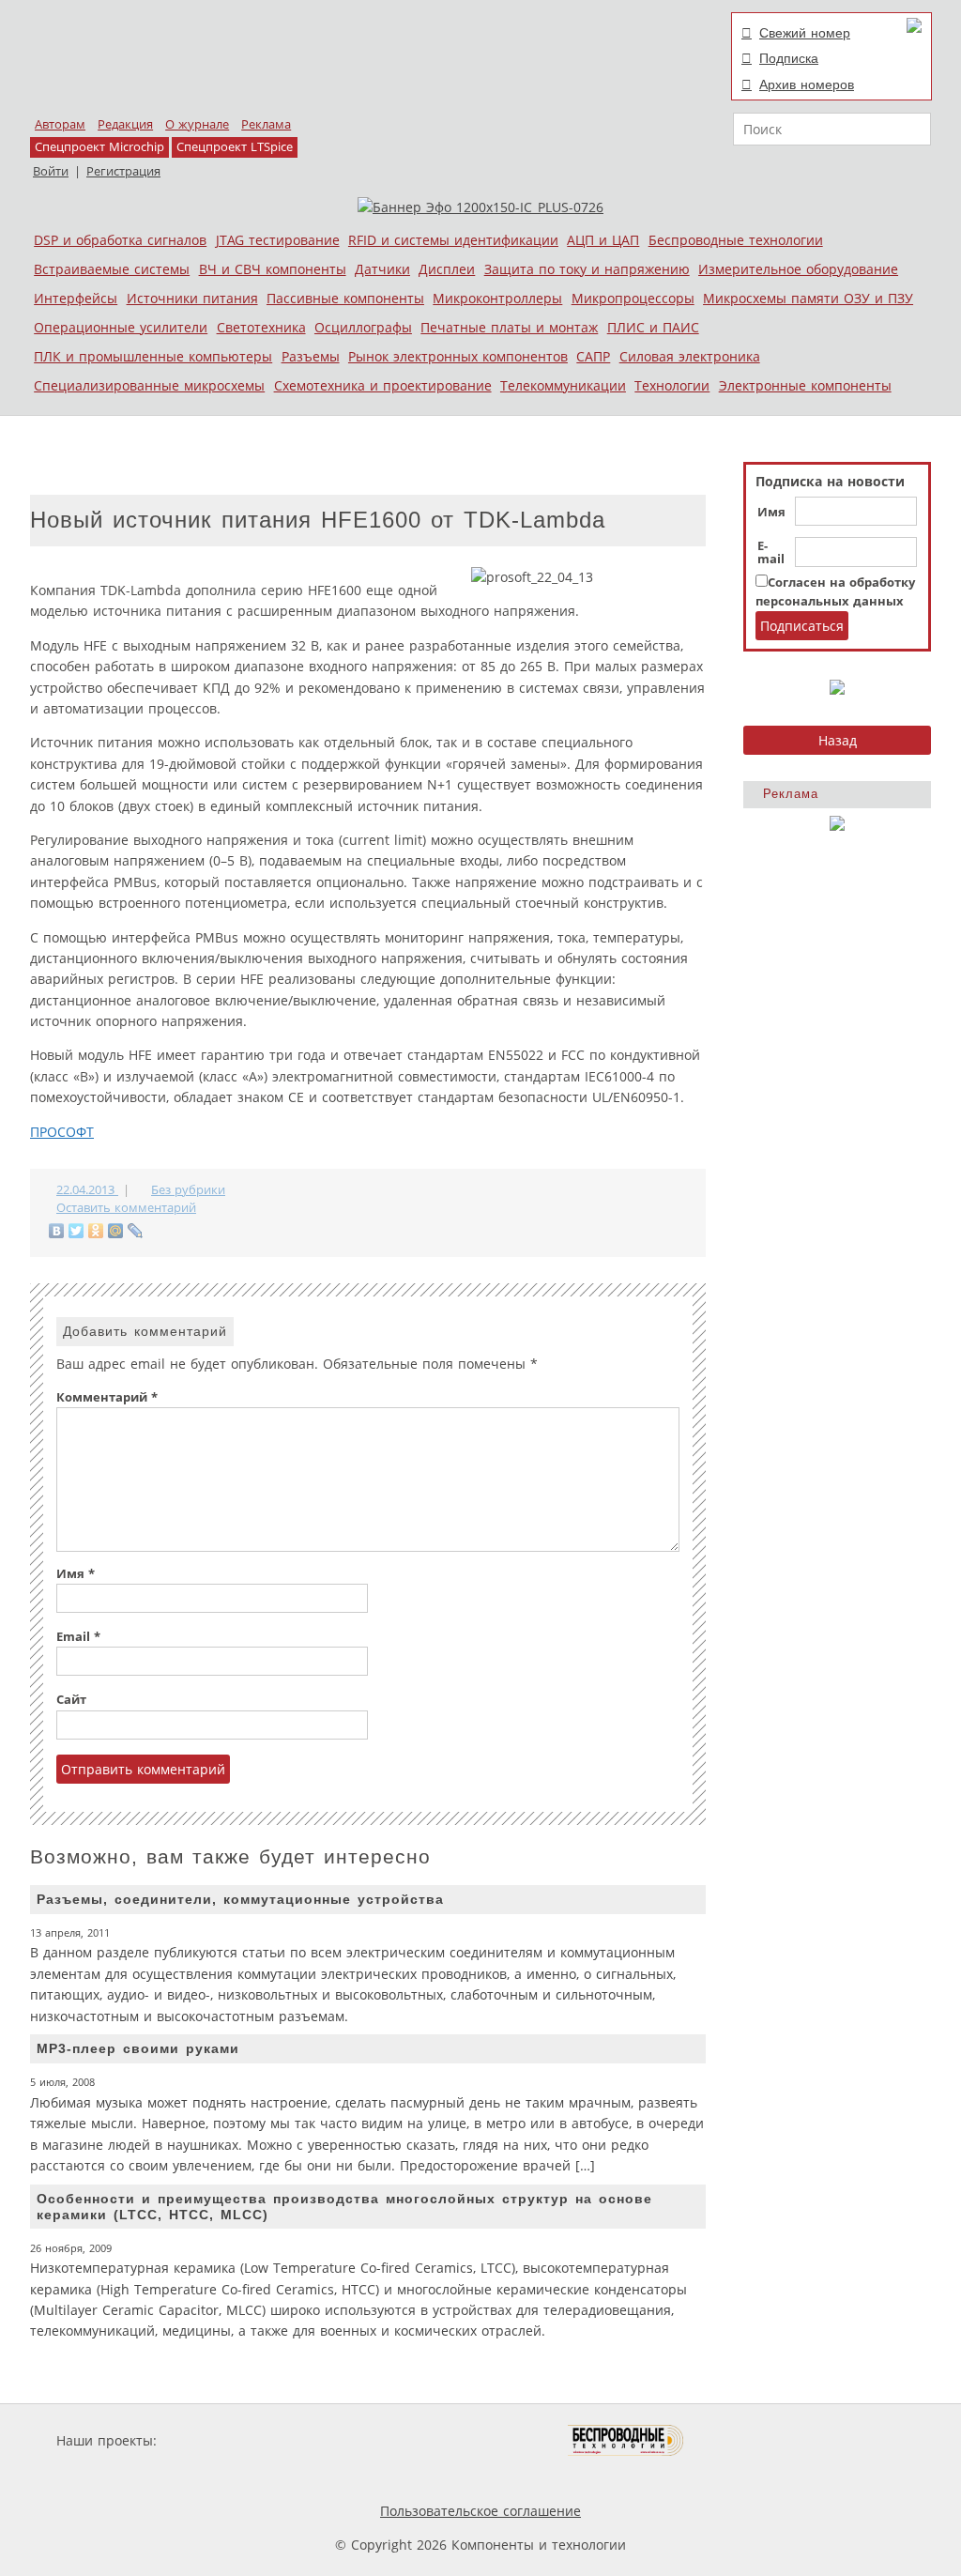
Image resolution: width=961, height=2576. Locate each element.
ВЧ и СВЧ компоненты (273, 269)
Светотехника (261, 327)
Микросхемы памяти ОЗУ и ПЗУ (808, 298)
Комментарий (107, 1397)
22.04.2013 (87, 1190)
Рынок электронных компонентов (458, 356)
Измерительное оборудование (798, 269)
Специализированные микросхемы (149, 385)
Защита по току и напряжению (587, 269)
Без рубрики (188, 1190)
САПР (593, 356)
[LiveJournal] (136, 1231)
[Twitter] (76, 1231)
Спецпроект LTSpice (235, 147)
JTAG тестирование (278, 240)
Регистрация (123, 171)
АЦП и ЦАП (603, 240)
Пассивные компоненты (345, 298)
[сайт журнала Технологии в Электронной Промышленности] (341, 2440)
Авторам (60, 124)
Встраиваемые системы (112, 269)
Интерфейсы (76, 298)
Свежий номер (805, 33)
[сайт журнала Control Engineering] (751, 2440)
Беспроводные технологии (736, 240)
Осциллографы (363, 327)
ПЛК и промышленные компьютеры (153, 356)
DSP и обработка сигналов (120, 240)
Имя (771, 513)
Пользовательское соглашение (480, 2511)
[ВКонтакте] (57, 1231)
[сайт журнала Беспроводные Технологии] (626, 2440)
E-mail (771, 553)
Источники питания (192, 298)
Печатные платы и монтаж (509, 327)
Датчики (382, 269)
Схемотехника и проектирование (383, 385)
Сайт (71, 1700)
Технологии (672, 385)
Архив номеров (807, 84)
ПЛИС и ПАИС (653, 327)
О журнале (197, 124)
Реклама (266, 124)
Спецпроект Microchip (99, 147)
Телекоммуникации (563, 385)
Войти (51, 171)
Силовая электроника (690, 356)
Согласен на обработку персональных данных (835, 592)
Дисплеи (447, 269)
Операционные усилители (121, 327)
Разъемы (311, 356)
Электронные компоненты (805, 385)
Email (78, 1637)
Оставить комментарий (126, 1208)
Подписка (789, 58)
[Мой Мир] (116, 1231)
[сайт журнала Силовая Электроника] (221, 2440)
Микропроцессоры (633, 298)
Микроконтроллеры (497, 298)
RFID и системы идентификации (453, 240)
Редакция (125, 124)
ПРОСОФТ (62, 1132)
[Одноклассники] (96, 1231)
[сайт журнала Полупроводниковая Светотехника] (480, 2440)
